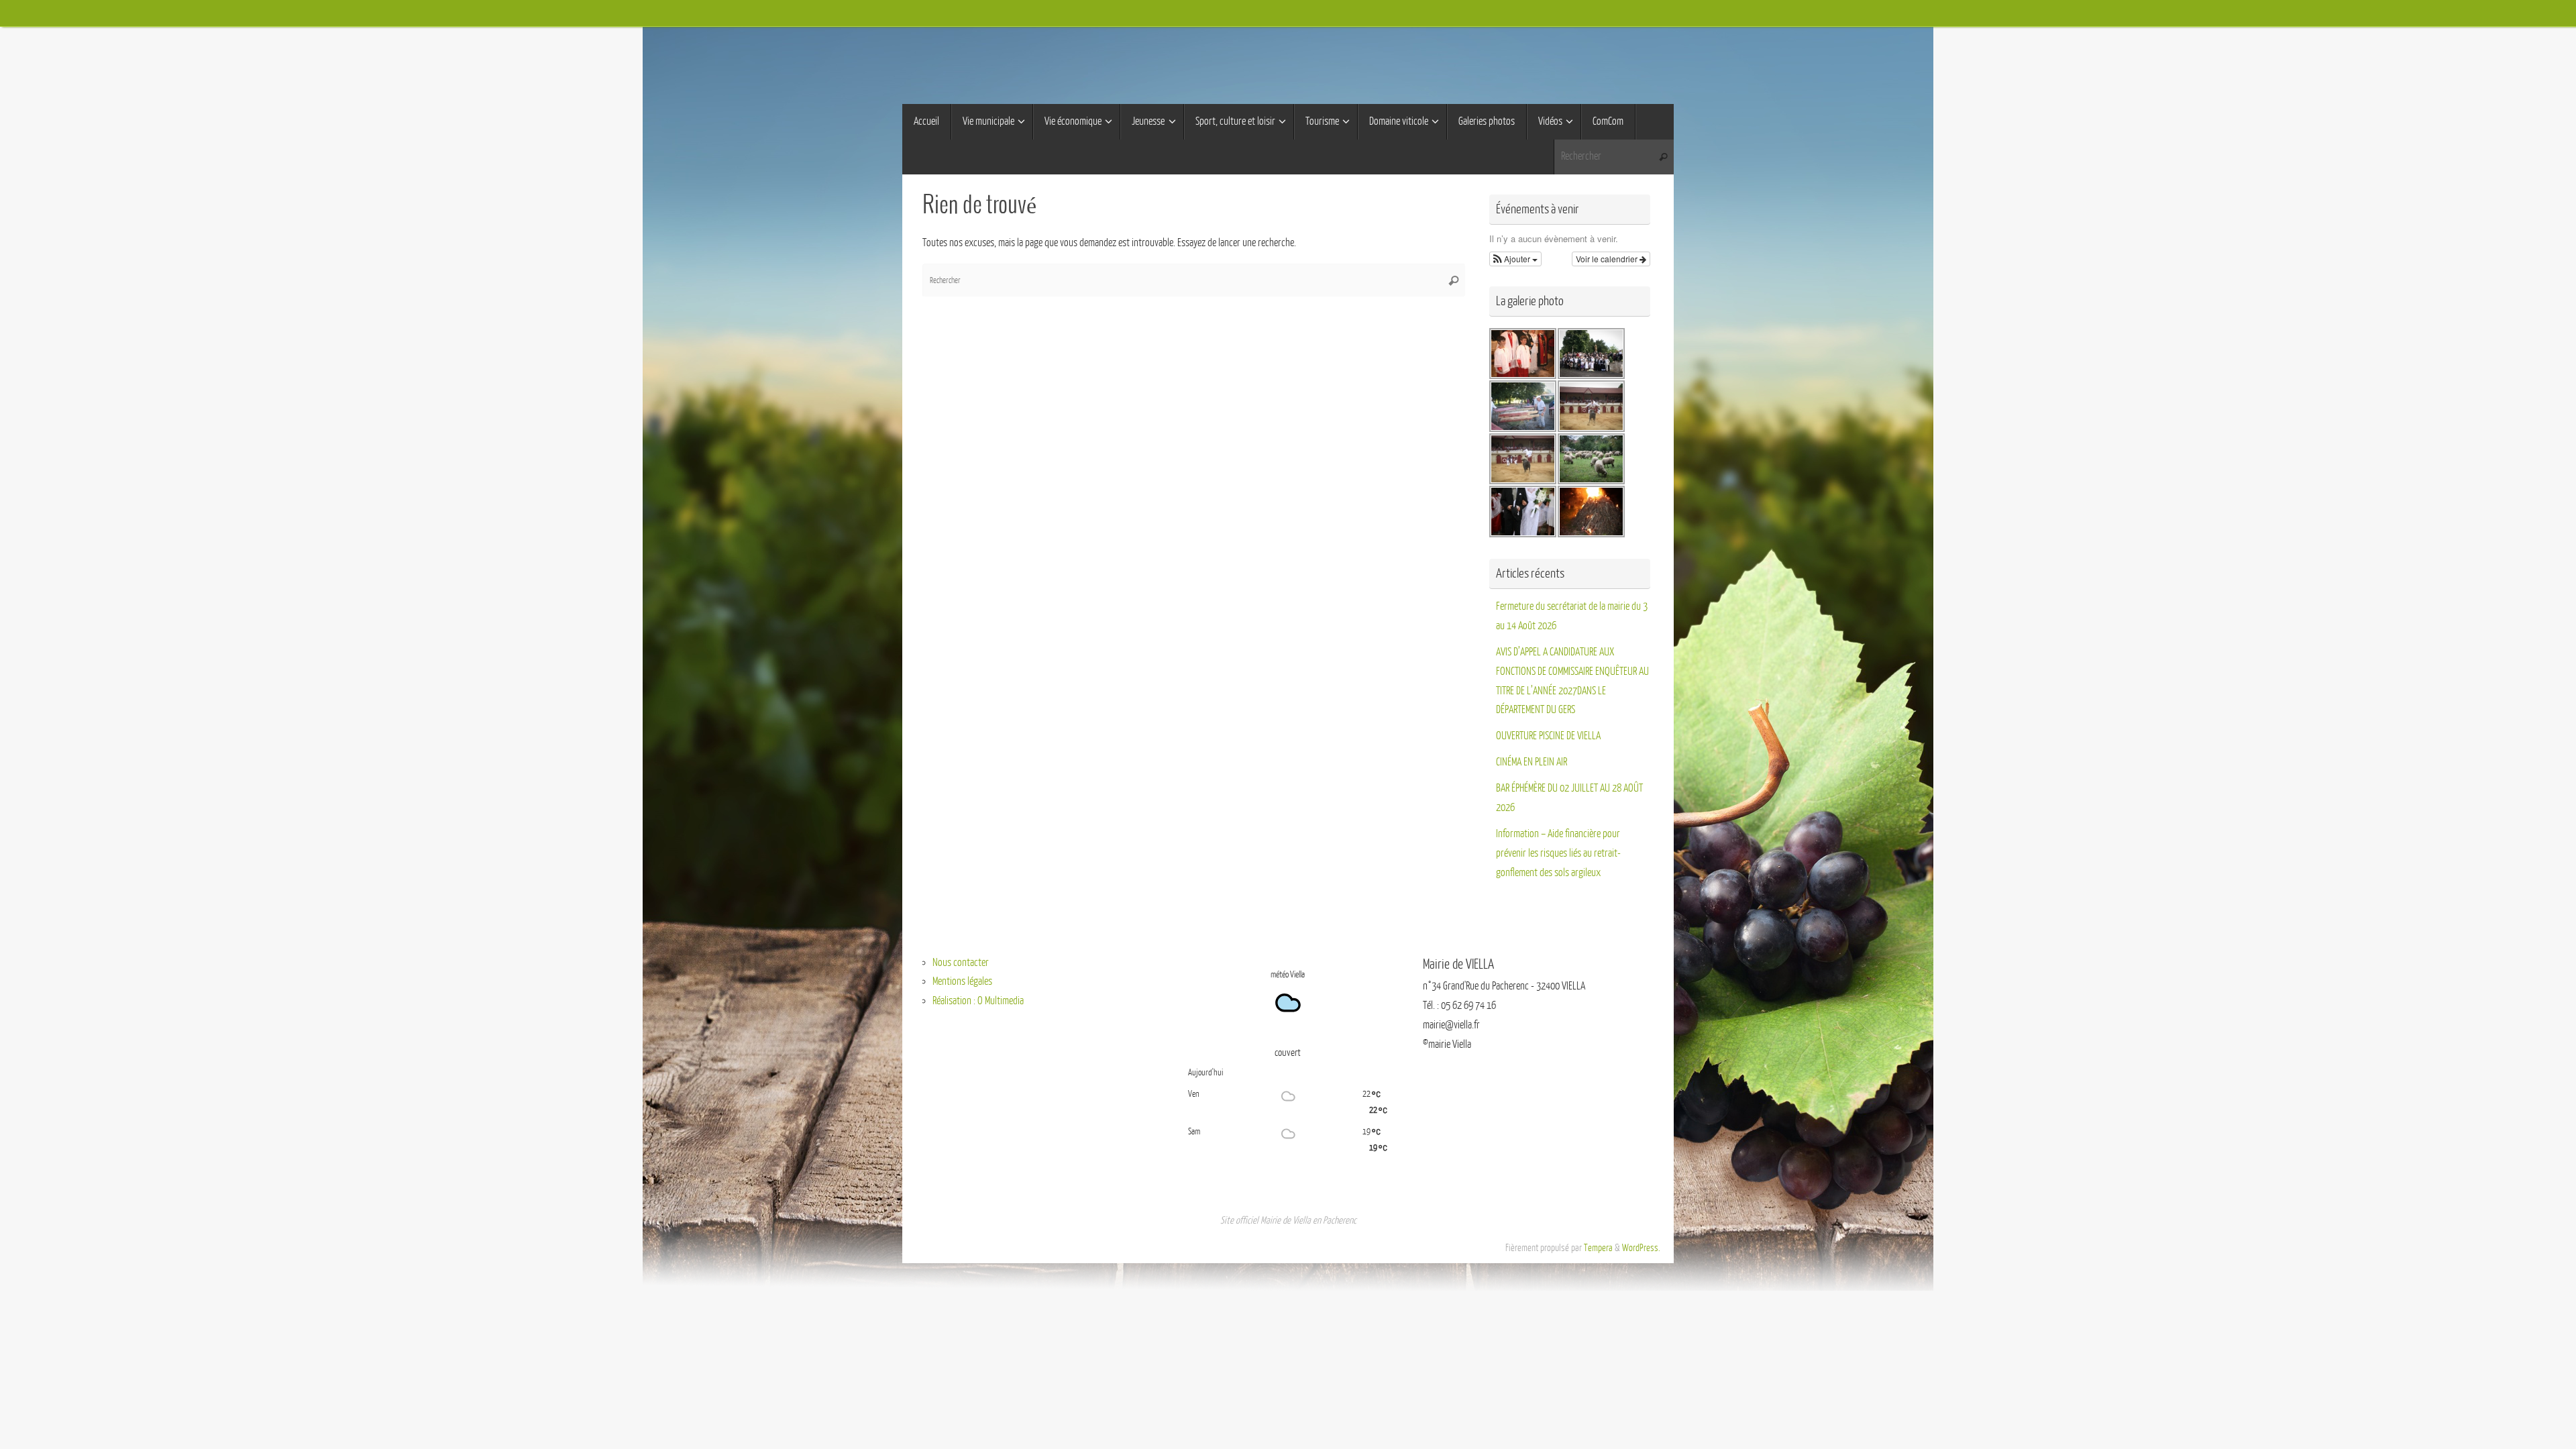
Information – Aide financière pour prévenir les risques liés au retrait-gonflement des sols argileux (1558, 853)
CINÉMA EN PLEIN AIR (1532, 762)
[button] (1515, 259)
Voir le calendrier (1608, 259)
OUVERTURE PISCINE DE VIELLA (1548, 736)
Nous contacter (961, 963)
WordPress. (1641, 1248)
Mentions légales (962, 981)
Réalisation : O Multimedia (978, 1001)
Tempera (1598, 1248)
